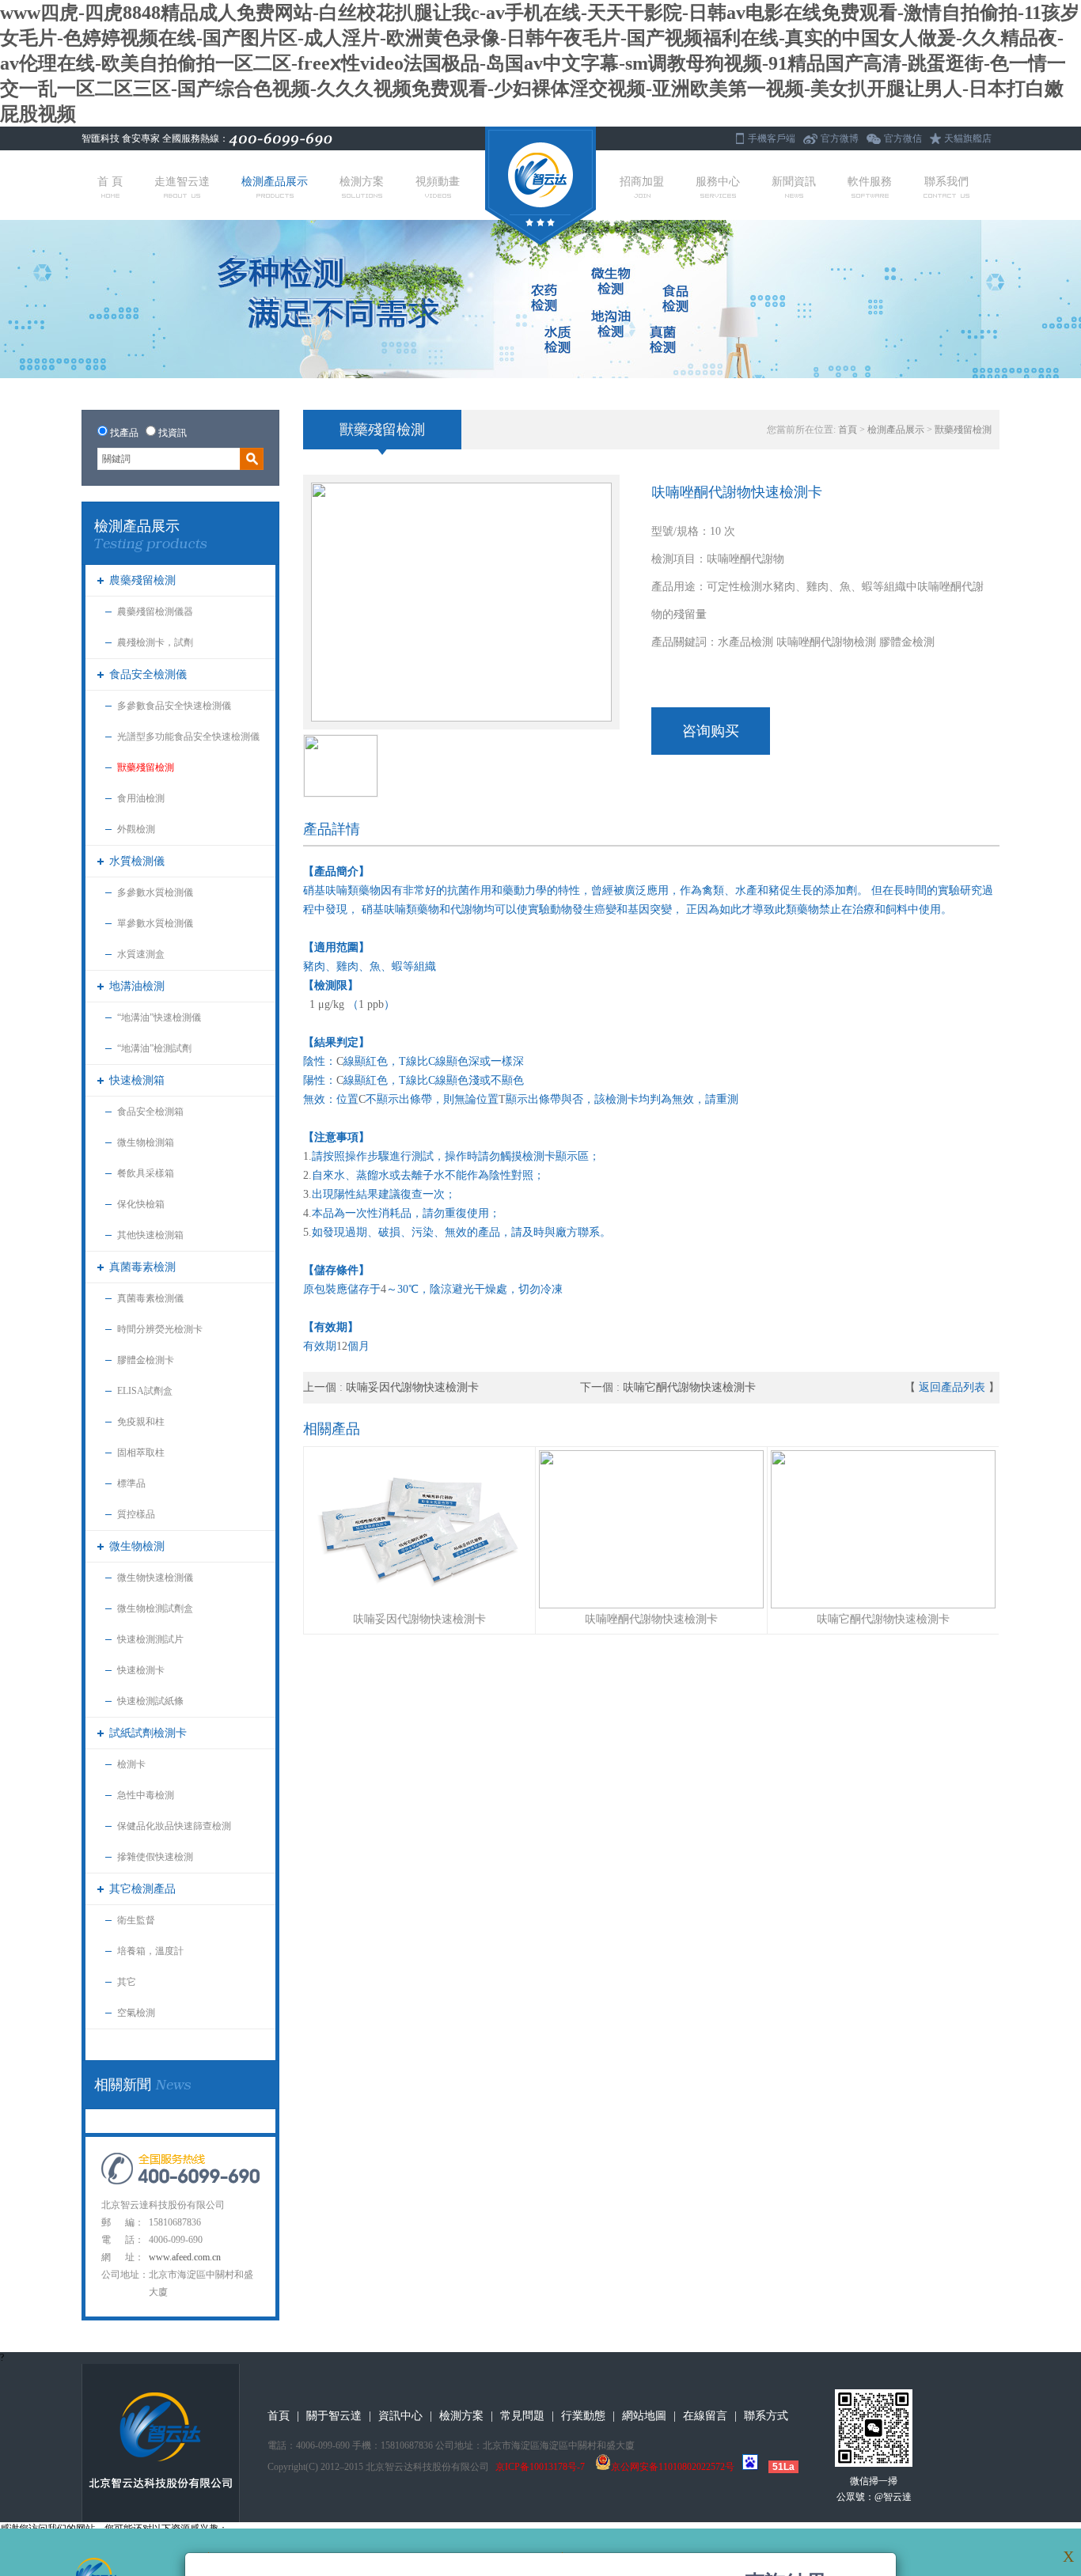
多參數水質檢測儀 (155, 892)
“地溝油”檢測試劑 (154, 1048)
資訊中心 (400, 2416)
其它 (127, 1982)
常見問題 (522, 2416)
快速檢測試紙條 (150, 1701)
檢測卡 (131, 1764)
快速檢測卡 (141, 1670)
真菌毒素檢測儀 (150, 1298)
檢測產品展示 (275, 182)
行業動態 (583, 2416)
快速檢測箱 (137, 1080)
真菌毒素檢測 (142, 1267)
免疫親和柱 (141, 1422)
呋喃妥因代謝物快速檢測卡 (412, 1387)
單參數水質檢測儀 (155, 923)
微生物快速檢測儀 (155, 1578)
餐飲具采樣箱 (146, 1173)
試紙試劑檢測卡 (148, 1733)
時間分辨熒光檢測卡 (160, 1329)
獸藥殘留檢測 (146, 767)
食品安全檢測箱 (150, 1112)
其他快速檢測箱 (150, 1235)
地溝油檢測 (137, 986)
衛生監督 (136, 1920)
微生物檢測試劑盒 (155, 1608)
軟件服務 (870, 182)
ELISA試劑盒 (145, 1391)
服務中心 (718, 182)
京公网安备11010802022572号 (673, 2467)
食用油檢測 (141, 798)
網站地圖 (644, 2416)
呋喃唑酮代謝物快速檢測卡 (651, 1619)
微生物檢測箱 (146, 1142)
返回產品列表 (952, 1387)
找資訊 (173, 433)
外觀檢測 (136, 829)
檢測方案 (362, 182)
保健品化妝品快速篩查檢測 (174, 1826)
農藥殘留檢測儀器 (155, 612)
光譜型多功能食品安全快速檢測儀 (188, 737)
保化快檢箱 (141, 1204)
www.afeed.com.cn (185, 2257)
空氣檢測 (136, 2013)
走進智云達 (182, 182)
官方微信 (903, 138)
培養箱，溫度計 (150, 1951)
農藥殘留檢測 (142, 580)
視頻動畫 (438, 182)
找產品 (124, 433)
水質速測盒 (141, 954)
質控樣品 (136, 1514)
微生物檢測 (137, 1546)
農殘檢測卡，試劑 (155, 642)
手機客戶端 (772, 138)
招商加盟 (642, 182)
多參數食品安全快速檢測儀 (174, 706)
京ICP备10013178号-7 (540, 2467)
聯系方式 (766, 2416)
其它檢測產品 (142, 1889)
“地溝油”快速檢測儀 (159, 1017)
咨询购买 (711, 731)
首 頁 (110, 182)
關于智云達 (334, 2416)
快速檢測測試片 (150, 1639)
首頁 (848, 430)
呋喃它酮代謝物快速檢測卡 (689, 1387)
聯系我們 (946, 182)
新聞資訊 (794, 182)
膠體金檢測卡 (146, 1360)
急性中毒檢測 (146, 1795)
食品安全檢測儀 (148, 674)
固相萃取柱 (141, 1453)
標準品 (131, 1483)
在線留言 (705, 2416)
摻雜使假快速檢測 (155, 1857)
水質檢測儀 (137, 861)
